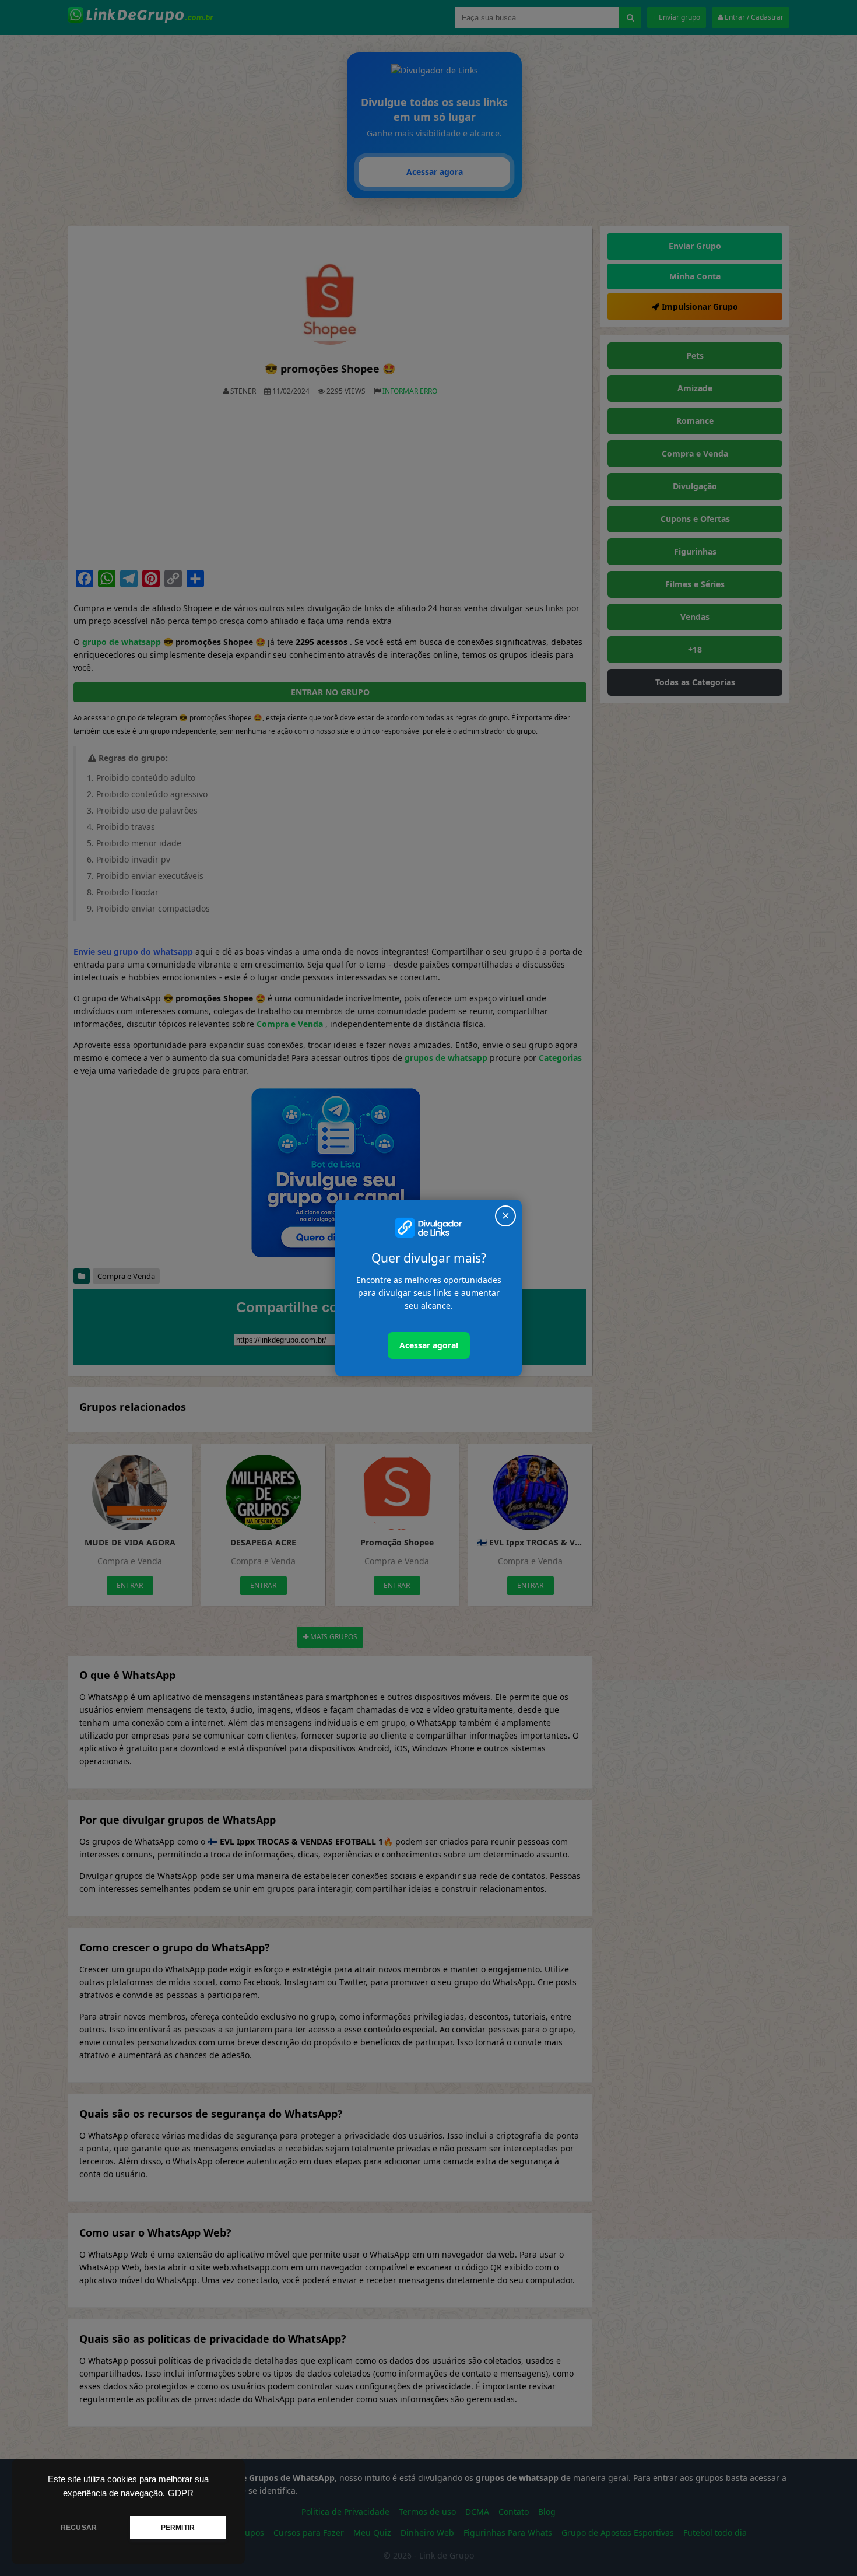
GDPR (181, 2493)
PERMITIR (178, 2528)
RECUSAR (79, 2528)
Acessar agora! (429, 1345)
